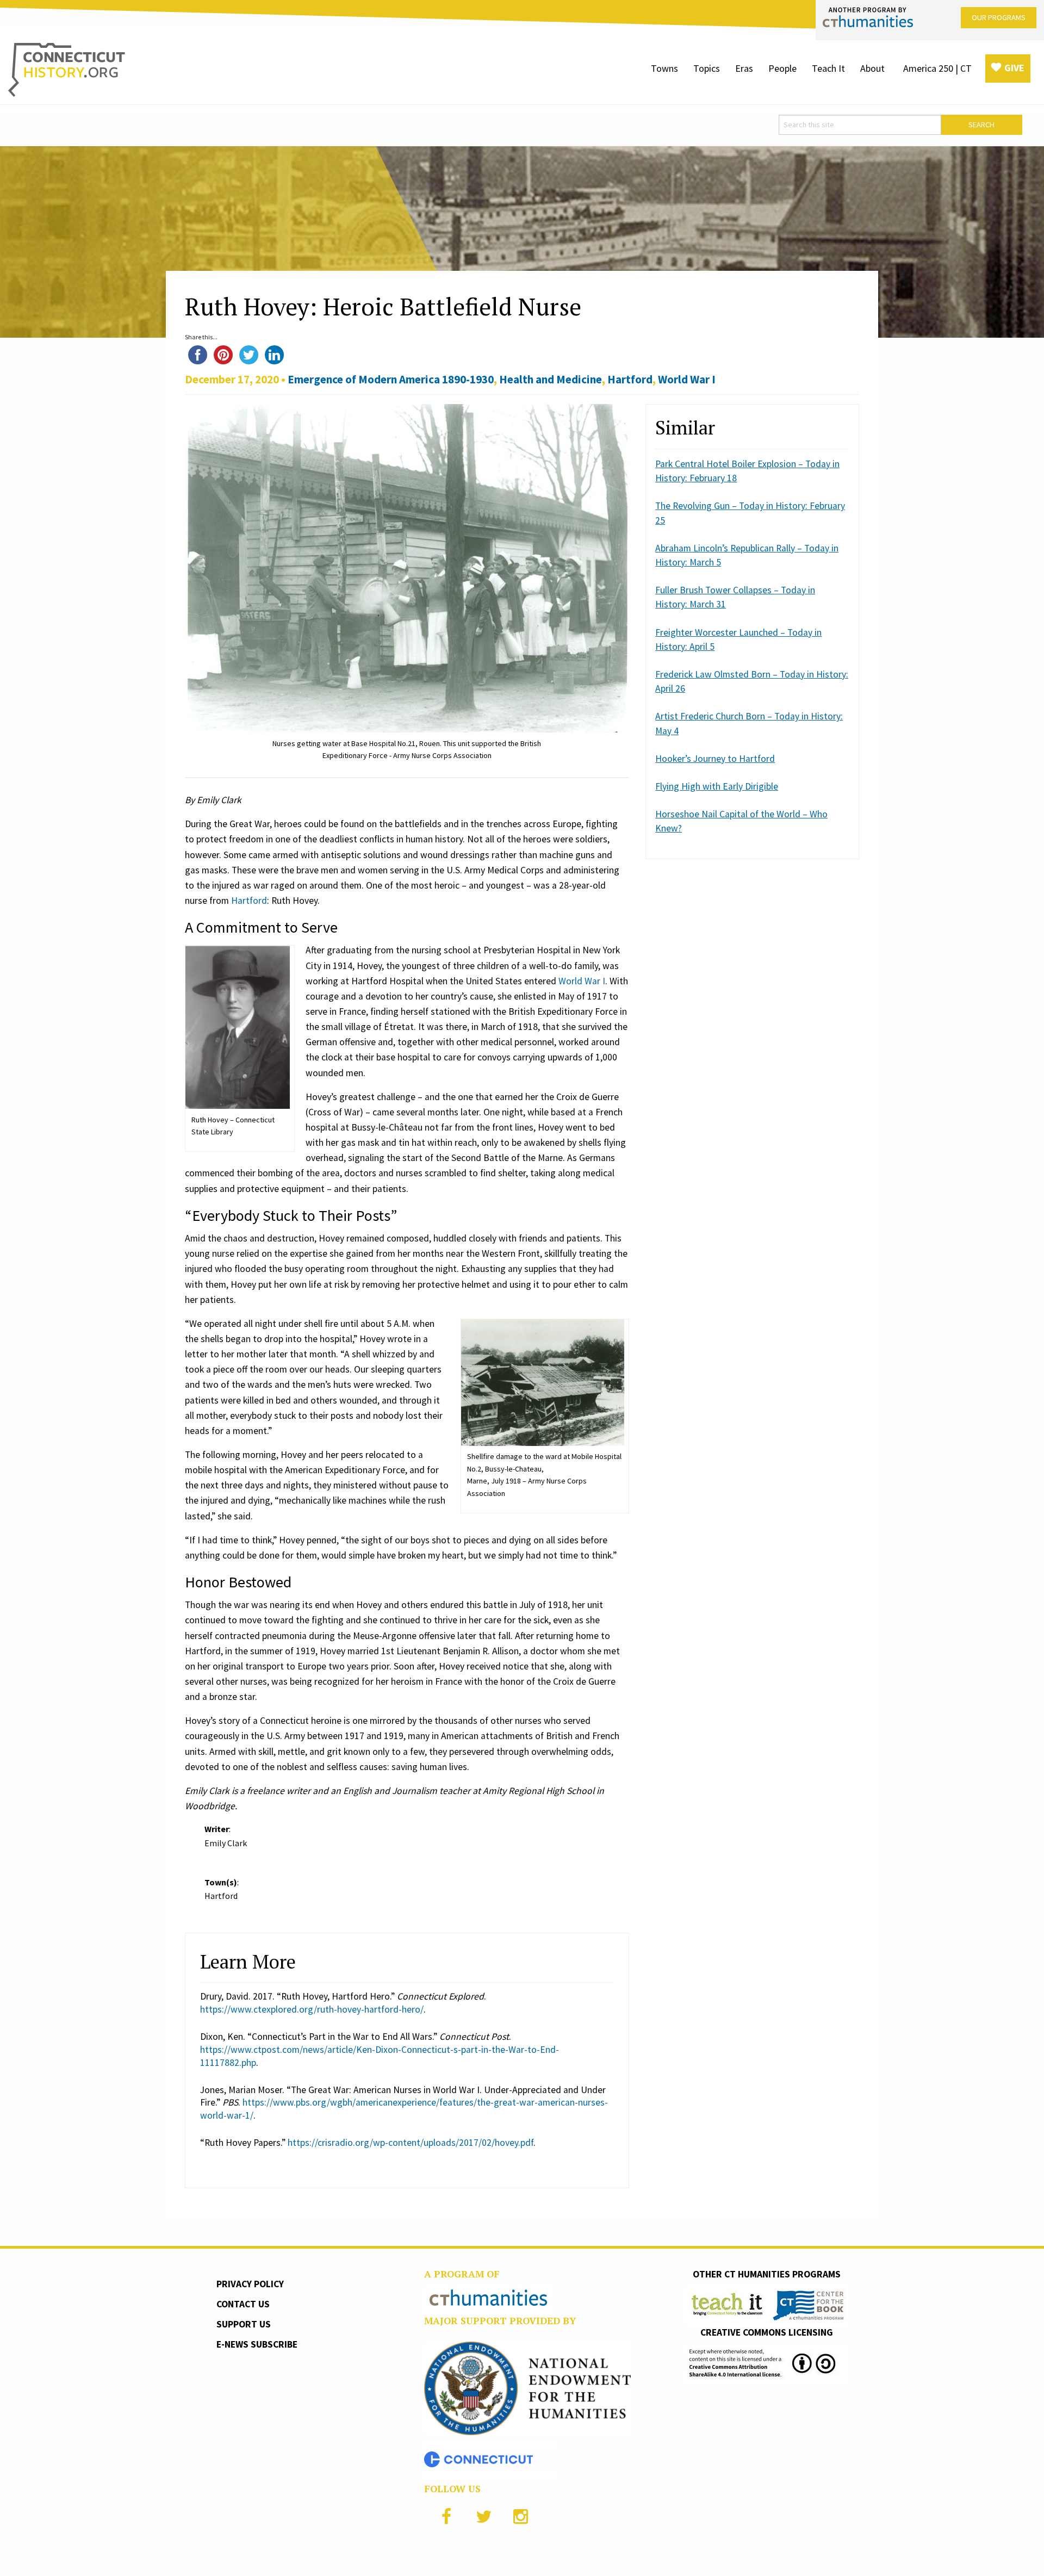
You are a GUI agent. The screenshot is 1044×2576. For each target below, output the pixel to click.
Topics (707, 68)
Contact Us (243, 2304)
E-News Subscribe (257, 2344)
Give (1014, 68)
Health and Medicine (551, 379)
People (782, 68)
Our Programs (999, 17)
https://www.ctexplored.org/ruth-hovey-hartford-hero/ (312, 2009)
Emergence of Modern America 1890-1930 (391, 379)
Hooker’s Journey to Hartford (715, 759)
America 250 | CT (937, 68)
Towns (664, 68)
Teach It (828, 68)
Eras (744, 68)
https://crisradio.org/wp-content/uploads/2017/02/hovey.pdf (411, 2143)
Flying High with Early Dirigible (717, 786)
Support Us (244, 2324)
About (872, 68)
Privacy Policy (250, 2284)
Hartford (630, 379)
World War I (687, 379)
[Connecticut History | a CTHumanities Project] (67, 69)
